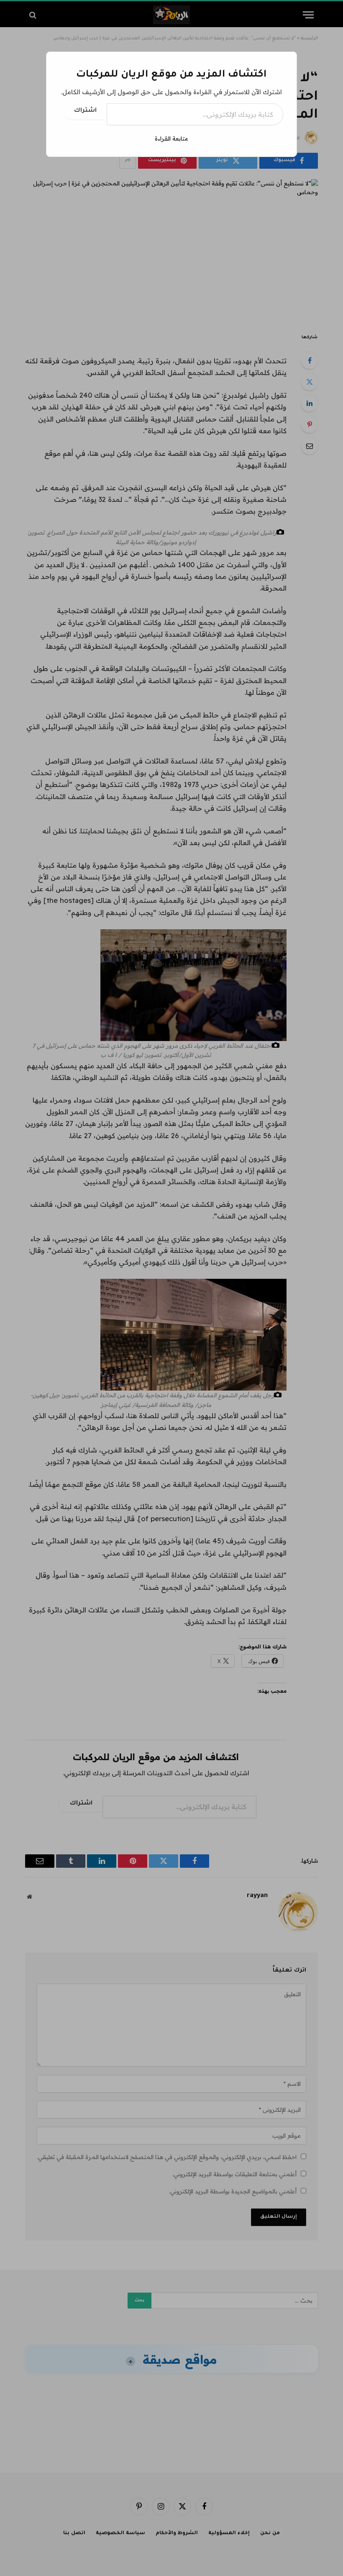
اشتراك (85, 111)
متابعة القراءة (171, 139)
